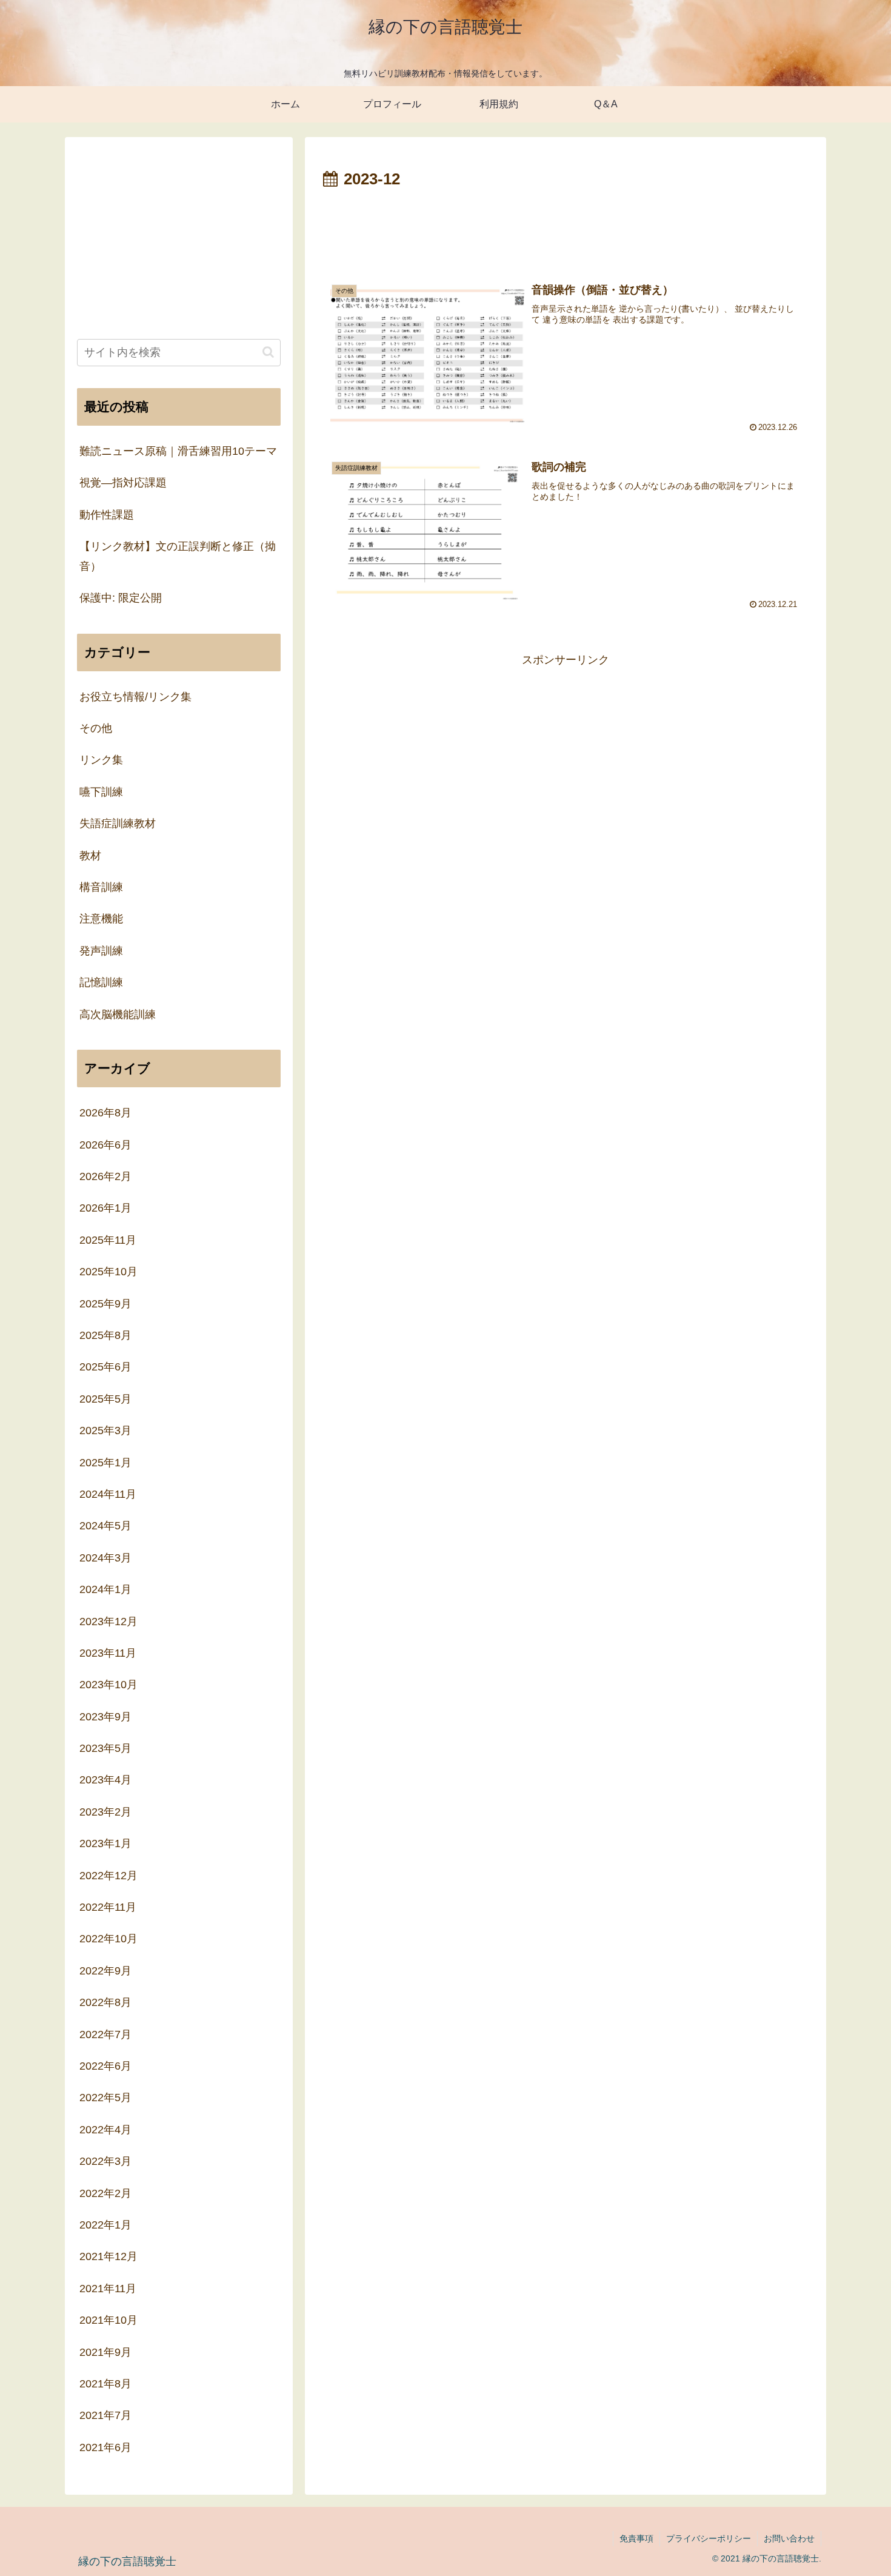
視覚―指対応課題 (123, 483)
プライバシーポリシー (709, 2538)
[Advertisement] (566, 227)
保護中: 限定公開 (121, 598)
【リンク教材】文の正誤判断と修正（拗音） (178, 556)
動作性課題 (107, 514)
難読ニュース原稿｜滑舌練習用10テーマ (178, 451)
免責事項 (636, 2538)
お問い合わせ (789, 2538)
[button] (268, 352)
